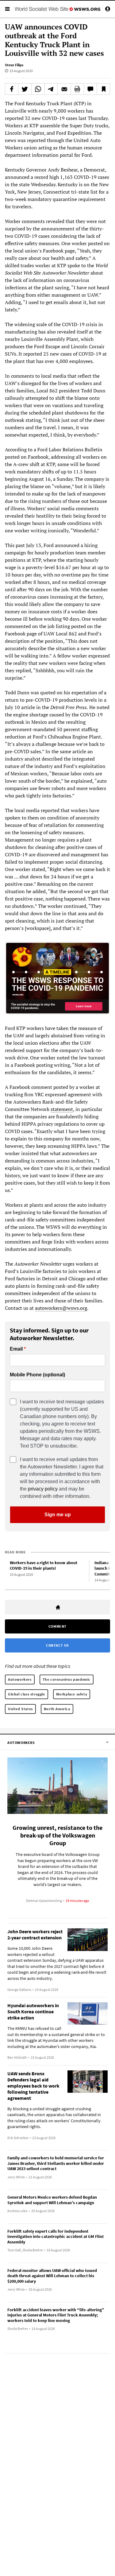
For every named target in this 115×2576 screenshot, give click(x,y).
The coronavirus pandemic (67, 1679)
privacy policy (43, 1489)
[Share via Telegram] (51, 89)
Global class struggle (27, 1694)
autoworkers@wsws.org (61, 1308)
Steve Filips (14, 65)
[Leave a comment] (90, 89)
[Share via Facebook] (12, 89)
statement (62, 1109)
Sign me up (58, 1515)
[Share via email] (64, 89)
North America (57, 1709)
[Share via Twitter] (25, 89)
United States (20, 1709)
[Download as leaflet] (77, 89)
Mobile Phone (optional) (37, 1375)
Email (16, 1349)
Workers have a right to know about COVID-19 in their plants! (44, 1566)
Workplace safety (72, 1694)
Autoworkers (20, 1679)
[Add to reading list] (103, 89)
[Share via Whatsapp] (38, 89)
